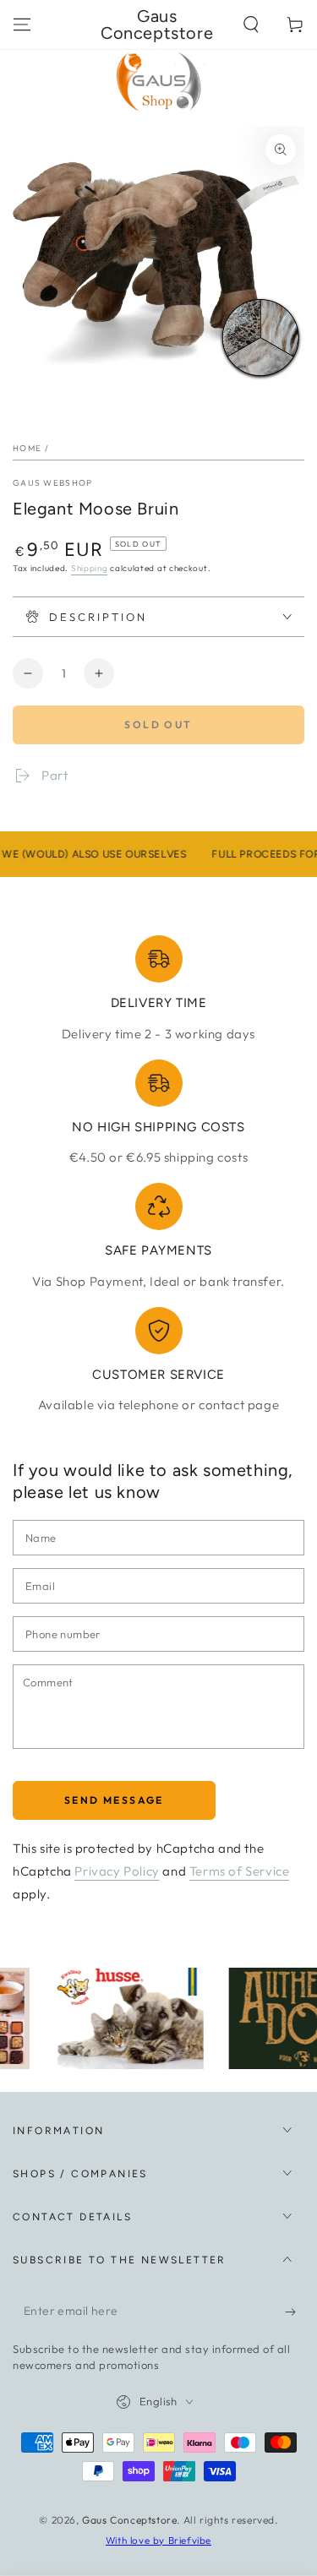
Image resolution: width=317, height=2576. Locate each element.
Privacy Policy (117, 1871)
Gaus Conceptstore (129, 2520)
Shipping (90, 568)
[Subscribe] (295, 2312)
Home (27, 448)
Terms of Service (240, 1871)
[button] (251, 25)
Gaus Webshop (53, 483)
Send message (114, 1800)
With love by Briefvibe (158, 2540)
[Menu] (22, 25)
